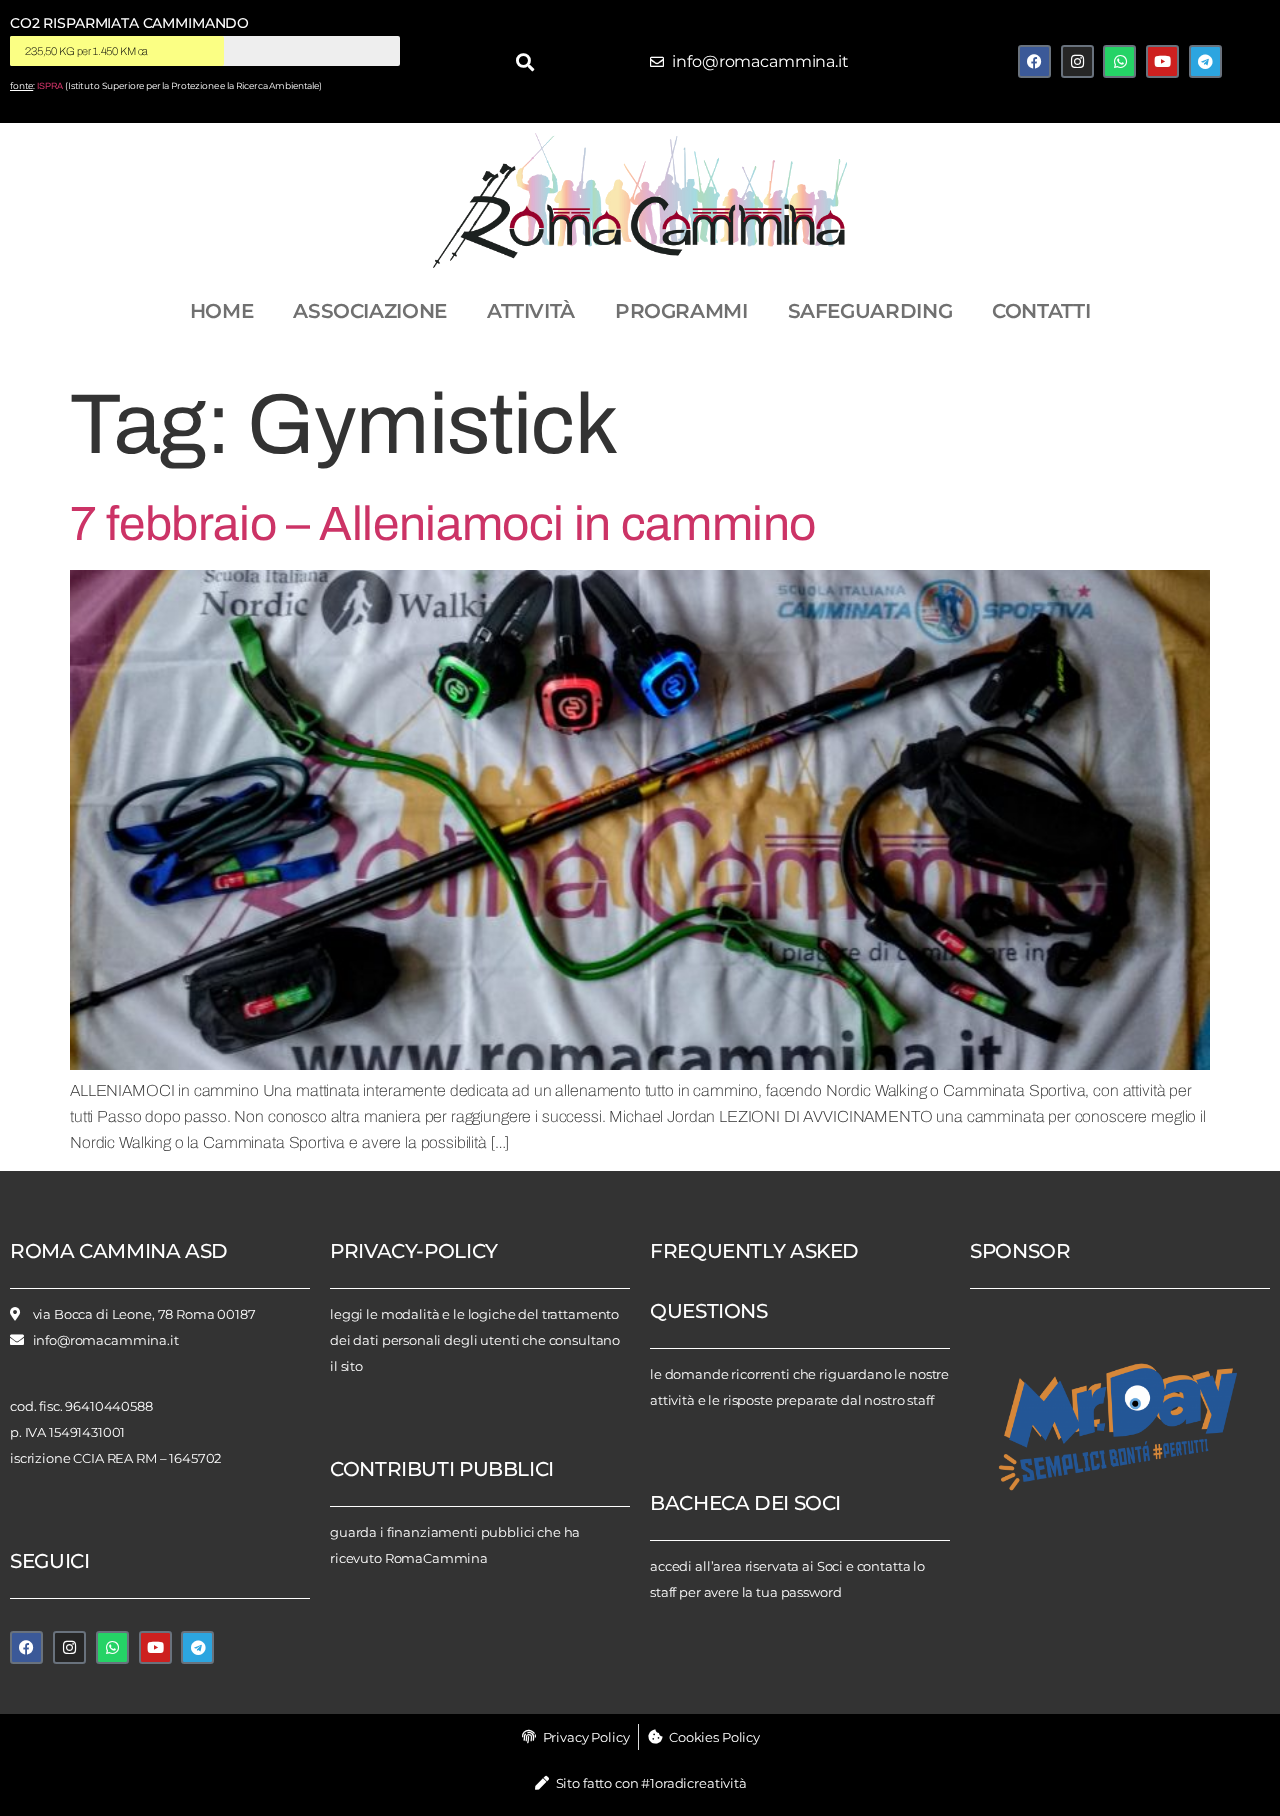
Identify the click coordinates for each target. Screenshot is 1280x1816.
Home (222, 311)
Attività (531, 311)
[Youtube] (1162, 61)
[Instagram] (1077, 61)
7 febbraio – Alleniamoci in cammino (443, 524)
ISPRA (50, 86)
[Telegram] (1205, 61)
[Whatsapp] (1119, 61)
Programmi (681, 311)
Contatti (1041, 311)
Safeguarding (870, 311)
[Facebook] (1034, 61)
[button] (524, 61)
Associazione (370, 311)
